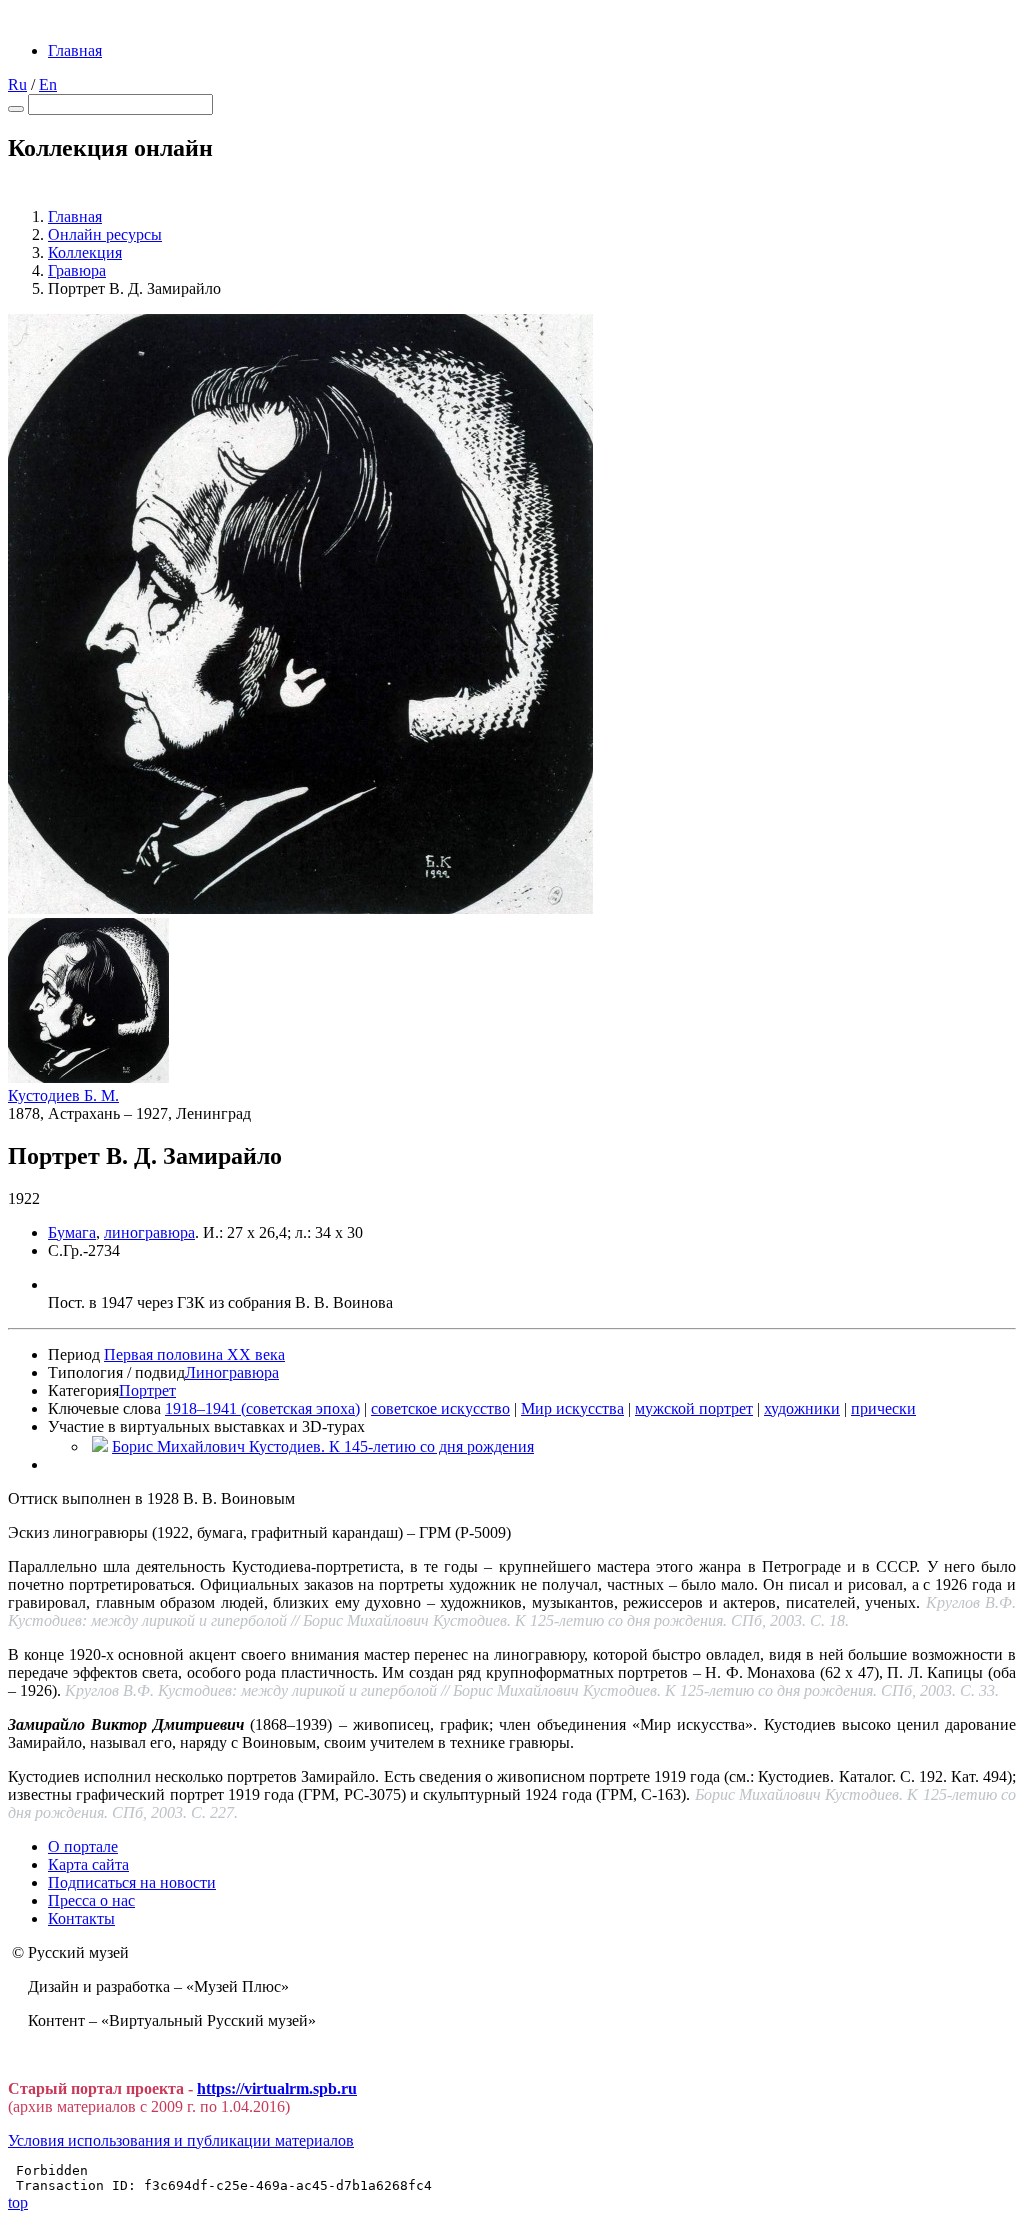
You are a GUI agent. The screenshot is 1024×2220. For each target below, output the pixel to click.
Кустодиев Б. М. (63, 1095)
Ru (17, 84)
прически (883, 1408)
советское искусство (440, 1408)
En (48, 84)
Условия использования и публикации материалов (181, 2140)
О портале (83, 1846)
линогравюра (149, 1232)
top (18, 2202)
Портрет (147, 1390)
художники (802, 1408)
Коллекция (85, 252)
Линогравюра (232, 1372)
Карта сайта (88, 1864)
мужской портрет (694, 1408)
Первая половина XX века (194, 1354)
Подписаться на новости (132, 1882)
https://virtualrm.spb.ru (277, 2088)
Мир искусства (572, 1408)
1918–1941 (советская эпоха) (262, 1408)
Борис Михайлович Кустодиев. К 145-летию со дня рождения (323, 1446)
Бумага (72, 1232)
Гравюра (77, 270)
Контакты (81, 1918)
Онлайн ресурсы (105, 234)
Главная (75, 50)
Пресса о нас (91, 1900)
